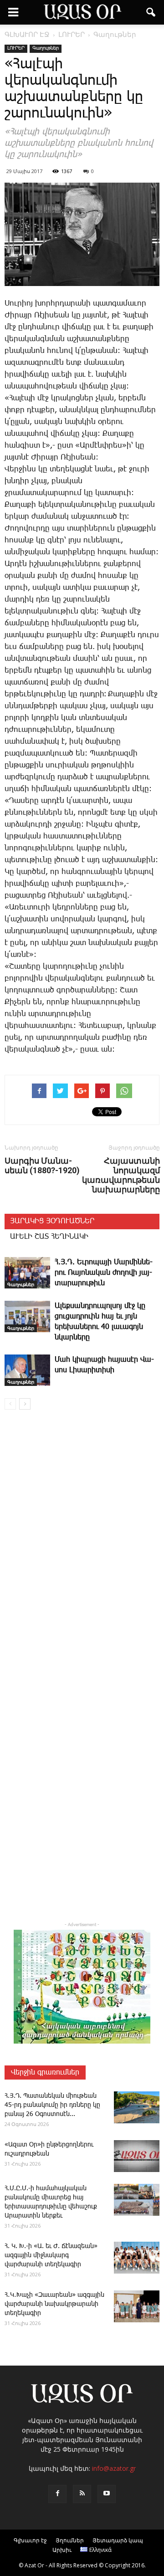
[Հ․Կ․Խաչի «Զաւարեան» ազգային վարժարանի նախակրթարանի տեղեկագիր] (137, 2306)
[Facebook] (57, 2494)
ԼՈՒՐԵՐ (16, 48)
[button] (151, 12)
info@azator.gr (114, 2468)
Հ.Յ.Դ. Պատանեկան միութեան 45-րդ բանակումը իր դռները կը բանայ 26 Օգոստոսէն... (52, 2105)
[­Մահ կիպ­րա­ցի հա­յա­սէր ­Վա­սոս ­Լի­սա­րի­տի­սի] (27, 1370)
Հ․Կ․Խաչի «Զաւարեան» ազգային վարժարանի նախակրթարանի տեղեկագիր (54, 2304)
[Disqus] (82, 1548)
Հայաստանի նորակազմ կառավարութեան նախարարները (121, 1175)
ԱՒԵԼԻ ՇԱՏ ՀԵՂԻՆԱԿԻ (49, 1237)
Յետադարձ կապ (118, 2540)
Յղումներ (70, 2540)
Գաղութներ (46, 48)
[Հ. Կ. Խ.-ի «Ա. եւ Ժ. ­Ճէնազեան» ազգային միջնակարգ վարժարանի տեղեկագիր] (137, 2258)
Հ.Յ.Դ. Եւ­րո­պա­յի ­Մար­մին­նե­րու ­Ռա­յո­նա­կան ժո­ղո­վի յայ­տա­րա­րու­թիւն (104, 1273)
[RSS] (82, 2494)
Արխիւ (62, 2550)
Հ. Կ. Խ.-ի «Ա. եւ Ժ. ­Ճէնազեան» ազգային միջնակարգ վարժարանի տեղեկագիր (51, 2255)
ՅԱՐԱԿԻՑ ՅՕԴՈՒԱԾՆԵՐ (52, 1221)
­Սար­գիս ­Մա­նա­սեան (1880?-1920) (42, 1165)
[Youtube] (107, 2494)
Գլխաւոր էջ (30, 2540)
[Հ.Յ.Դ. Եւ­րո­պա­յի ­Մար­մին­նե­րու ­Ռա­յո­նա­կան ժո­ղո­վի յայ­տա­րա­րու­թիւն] (27, 1273)
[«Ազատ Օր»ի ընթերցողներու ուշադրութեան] (137, 2156)
